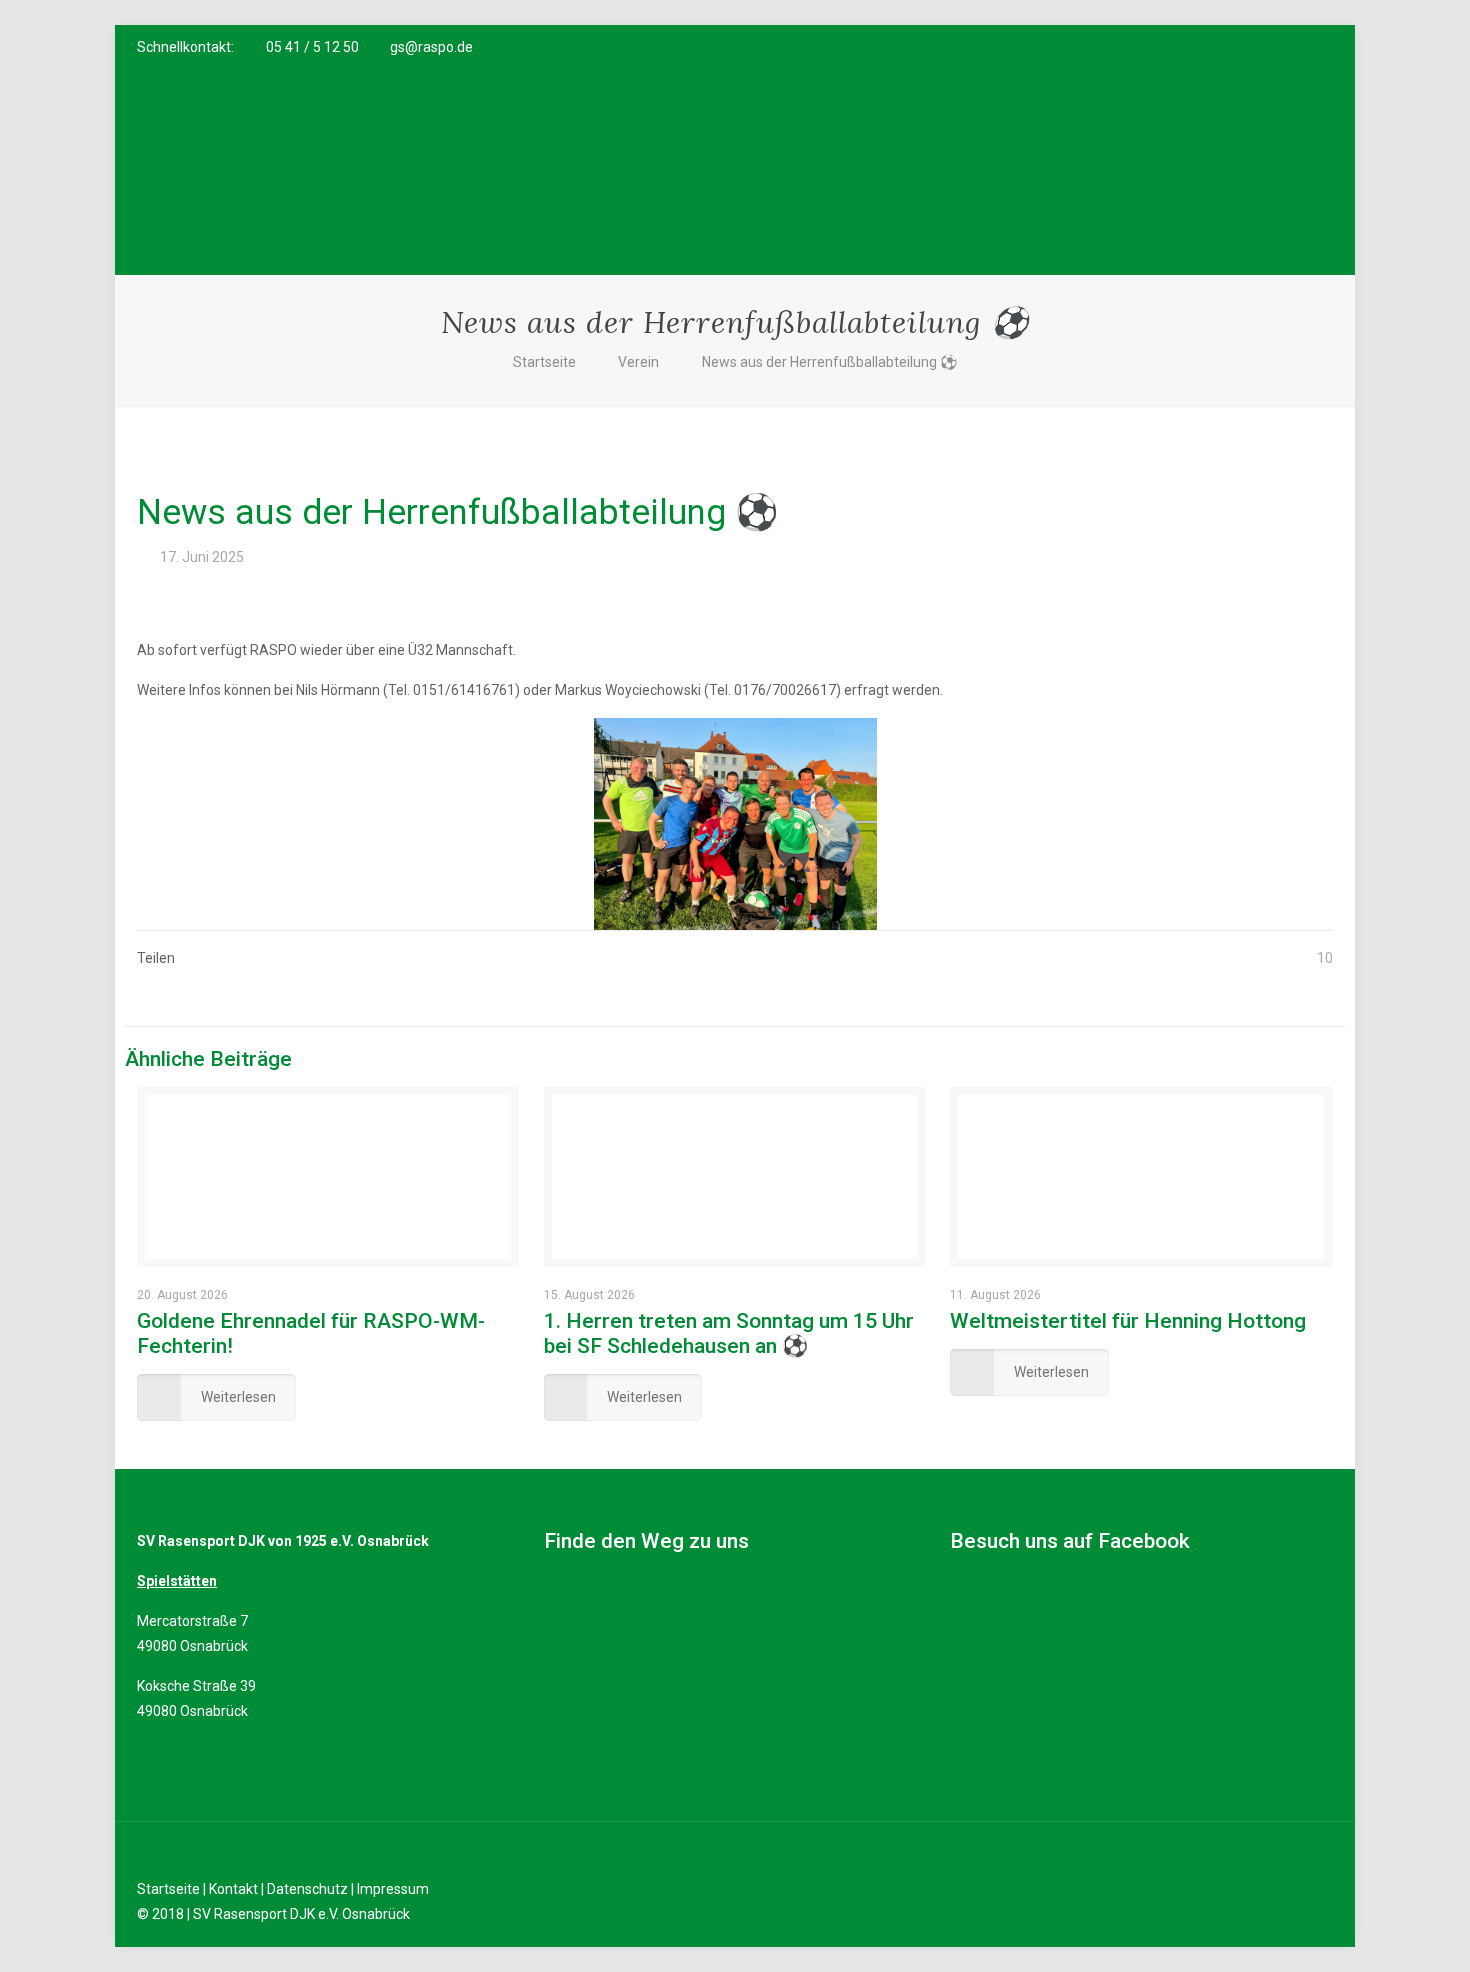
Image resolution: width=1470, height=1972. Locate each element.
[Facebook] (1241, 47)
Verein (638, 362)
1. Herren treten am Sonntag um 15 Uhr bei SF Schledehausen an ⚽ (729, 1333)
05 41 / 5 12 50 (312, 47)
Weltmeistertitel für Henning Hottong (1128, 1321)
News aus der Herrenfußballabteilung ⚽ (829, 362)
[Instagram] (1295, 47)
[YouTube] (1268, 47)
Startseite (544, 362)
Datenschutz (307, 1889)
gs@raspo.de (431, 47)
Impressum (393, 1889)
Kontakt (233, 1889)
